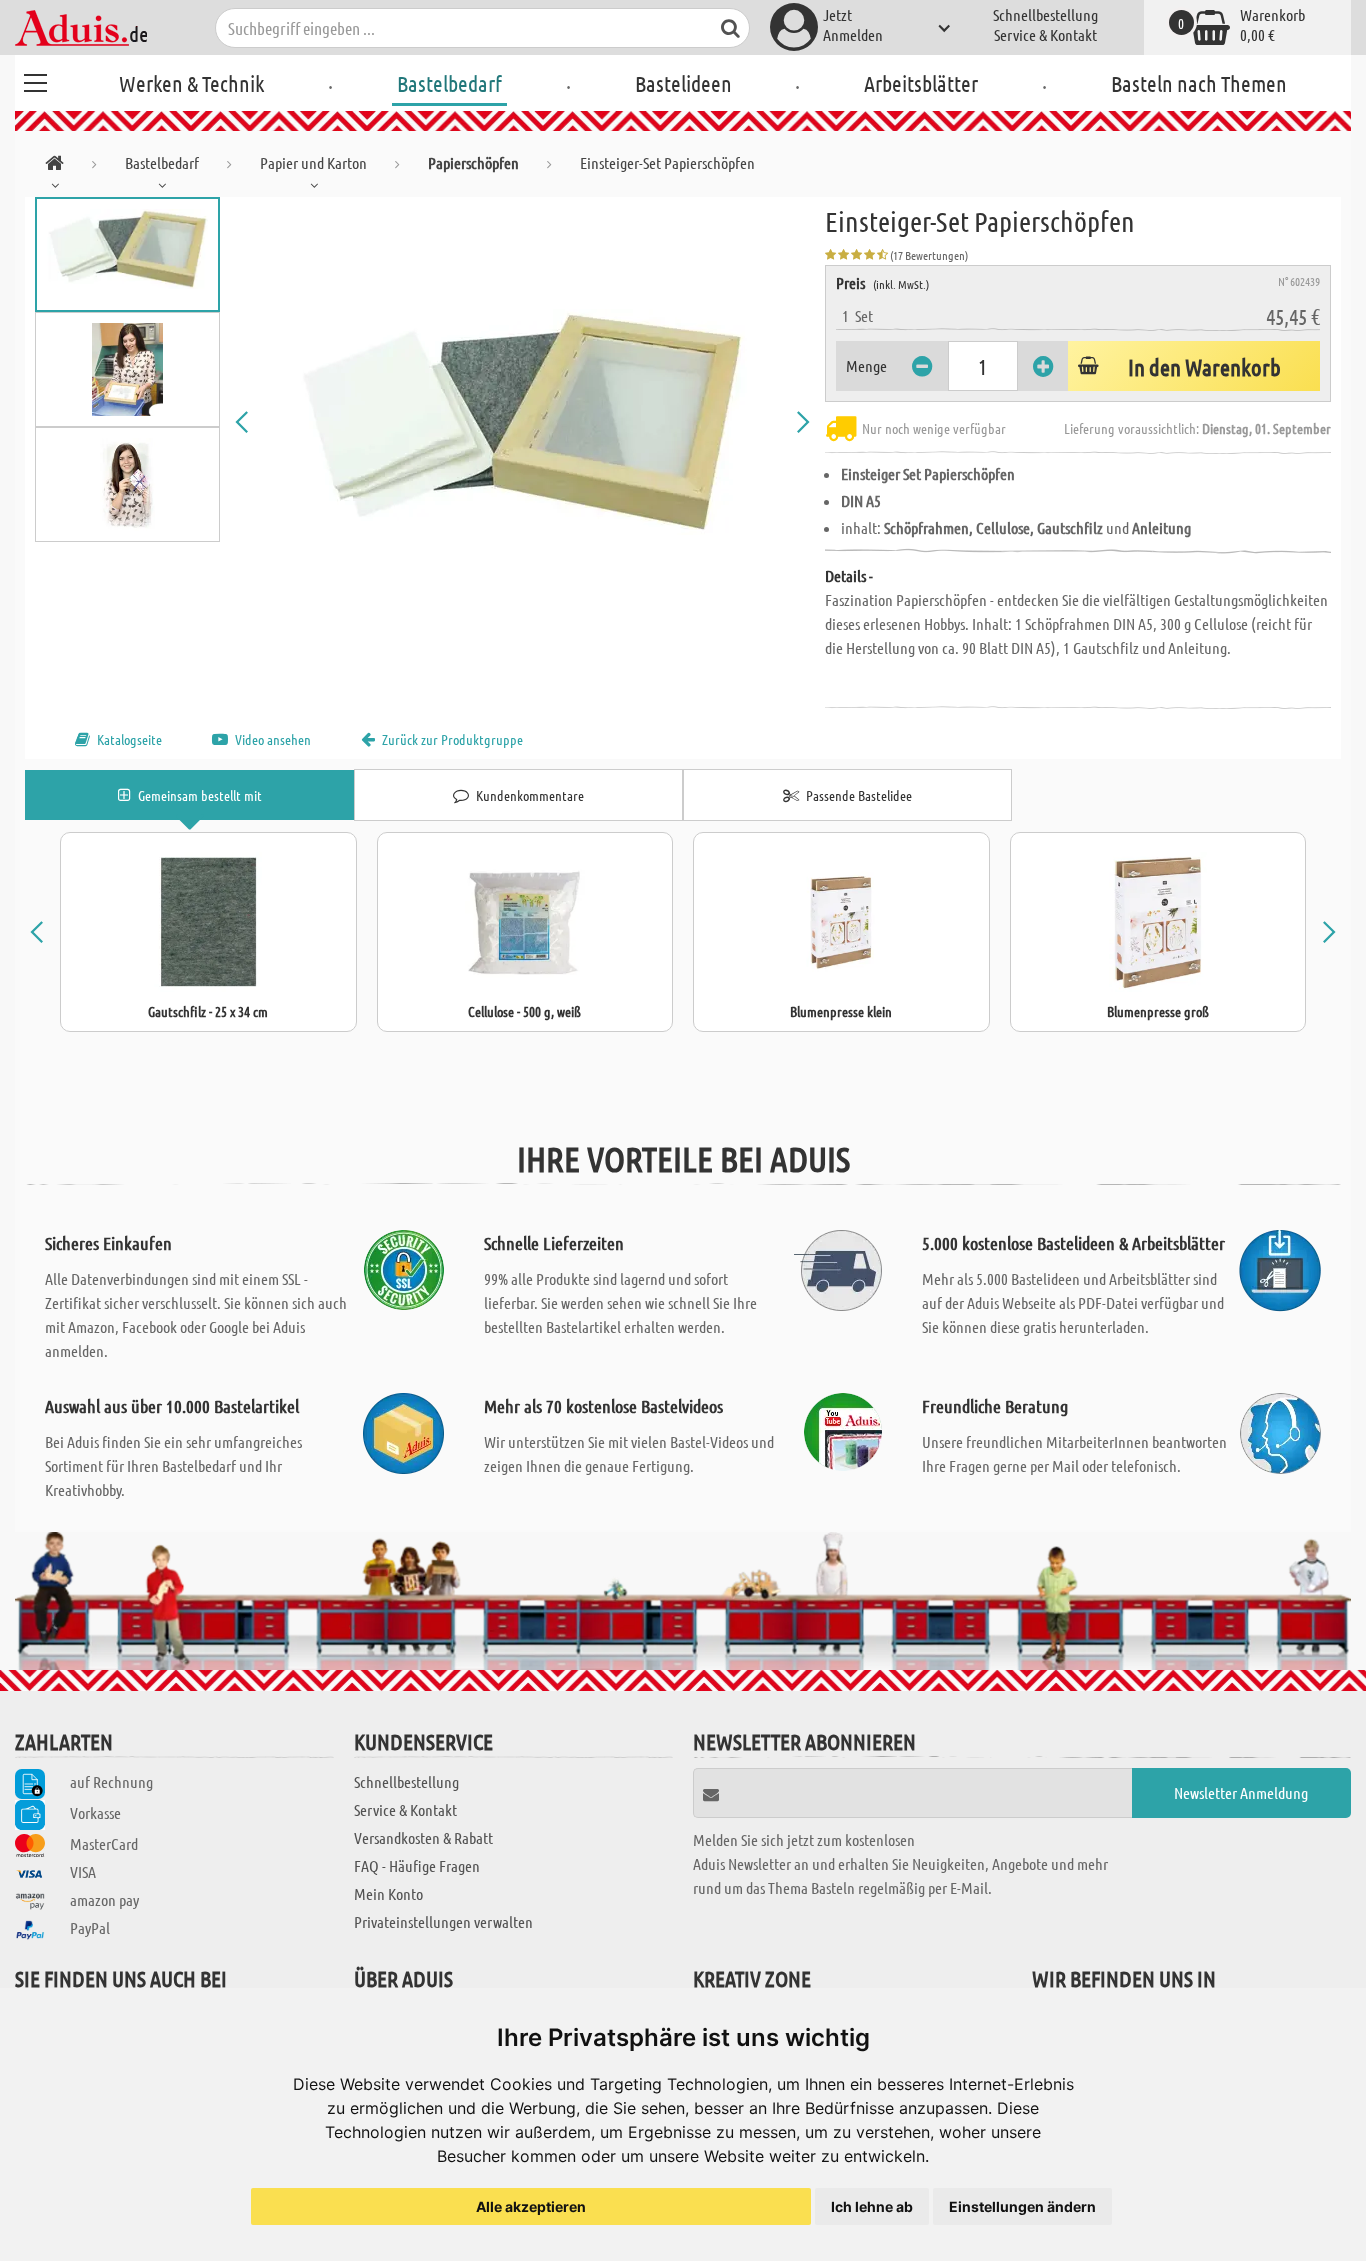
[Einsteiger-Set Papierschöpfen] (522, 422)
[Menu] (35, 80)
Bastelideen (683, 83)
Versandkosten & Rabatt (423, 1837)
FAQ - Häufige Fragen (417, 1865)
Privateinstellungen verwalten (443, 1921)
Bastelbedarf (449, 83)
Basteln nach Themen (1199, 83)
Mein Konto (388, 1893)
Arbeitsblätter (921, 83)
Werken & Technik (191, 83)
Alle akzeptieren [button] (531, 2206)
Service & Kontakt (1045, 34)
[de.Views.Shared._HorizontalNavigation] (54, 166)
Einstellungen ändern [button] (1022, 2206)
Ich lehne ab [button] (872, 2206)
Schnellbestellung (1045, 14)
